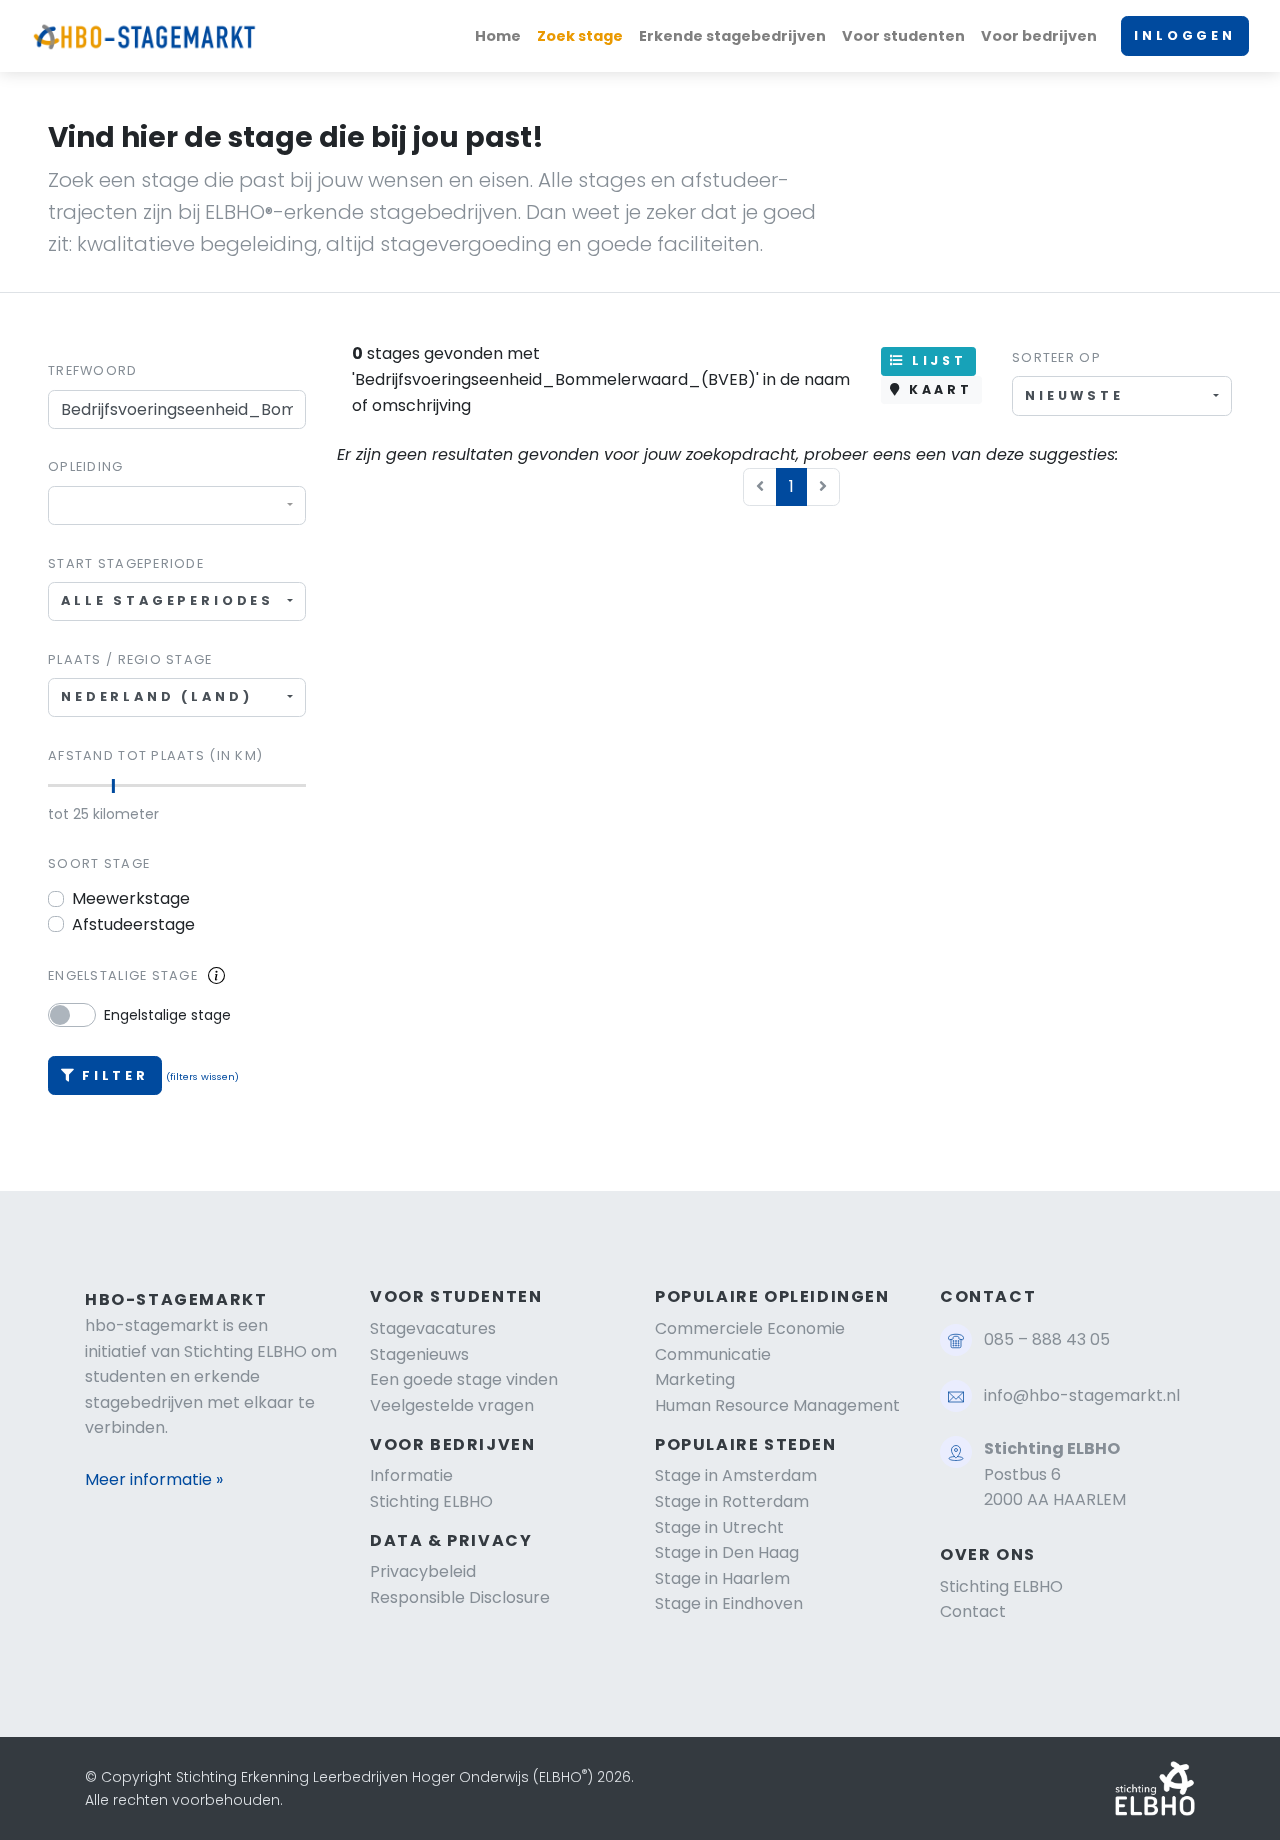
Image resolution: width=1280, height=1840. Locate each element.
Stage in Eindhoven (729, 1603)
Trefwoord (93, 370)
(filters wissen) (202, 1076)
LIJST (935, 360)
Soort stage (99, 863)
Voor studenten (903, 36)
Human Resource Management (777, 1405)
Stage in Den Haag (727, 1552)
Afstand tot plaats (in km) (155, 755)
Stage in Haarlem (722, 1578)
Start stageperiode (126, 563)
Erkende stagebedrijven (732, 36)
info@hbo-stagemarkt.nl (1082, 1395)
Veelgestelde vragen (452, 1405)
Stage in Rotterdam (732, 1501)
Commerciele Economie (750, 1328)
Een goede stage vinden (464, 1379)
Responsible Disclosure (460, 1597)
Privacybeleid (423, 1571)
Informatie (411, 1475)
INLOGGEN (1185, 35)
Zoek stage (580, 36)
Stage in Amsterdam (736, 1475)
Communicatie (713, 1354)
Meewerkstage (131, 898)
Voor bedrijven (1039, 36)
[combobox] (177, 505)
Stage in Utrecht (719, 1527)
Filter (115, 1075)
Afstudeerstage (133, 924)
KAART (937, 389)
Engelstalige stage (123, 975)
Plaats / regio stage (130, 659)
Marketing (695, 1379)
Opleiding (86, 466)
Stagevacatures (433, 1328)
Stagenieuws (419, 1354)
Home (498, 36)
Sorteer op (1056, 357)
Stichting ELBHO (431, 1501)
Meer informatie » (154, 1479)
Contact (973, 1611)
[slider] (112, 786)
